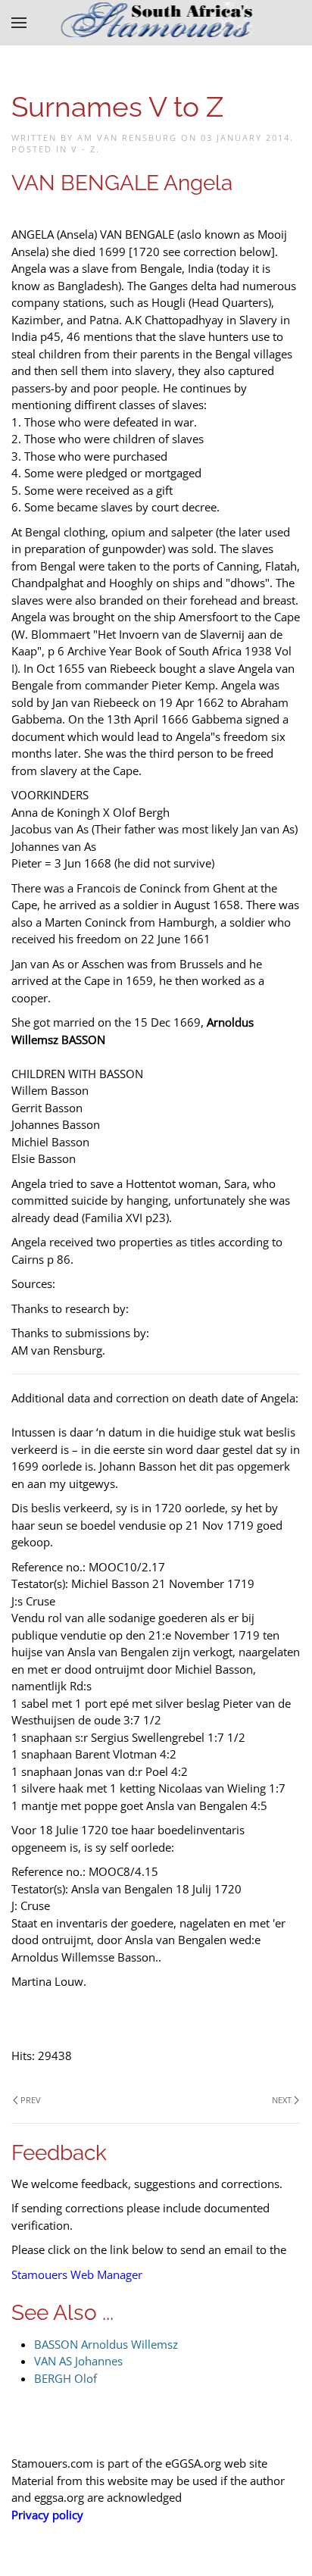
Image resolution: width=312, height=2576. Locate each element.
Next (282, 2100)
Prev (31, 2100)
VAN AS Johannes (78, 2361)
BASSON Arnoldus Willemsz (106, 2344)
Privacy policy (47, 2515)
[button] (19, 23)
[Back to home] (156, 23)
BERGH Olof (66, 2378)
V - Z (84, 149)
